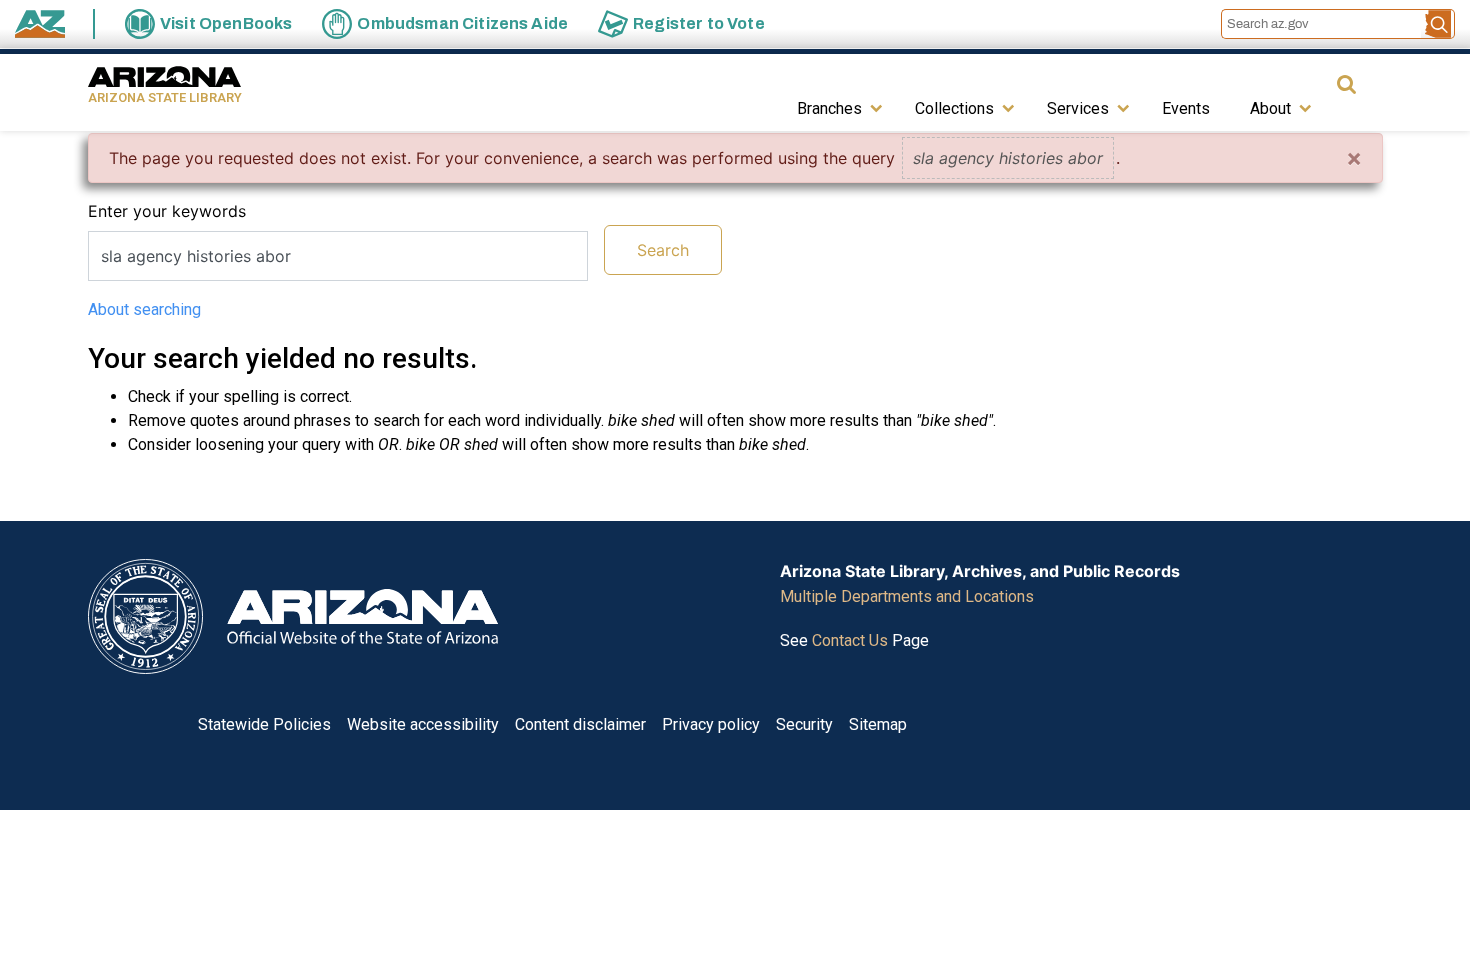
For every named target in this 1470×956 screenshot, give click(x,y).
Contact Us (850, 640)
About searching (144, 309)
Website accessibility (423, 724)
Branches (829, 108)
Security (804, 724)
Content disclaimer (580, 724)
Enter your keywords (167, 211)
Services (1078, 108)
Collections (954, 108)
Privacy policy (711, 724)
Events (1186, 108)
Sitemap (878, 724)
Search (663, 250)
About (1270, 108)
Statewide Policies (264, 724)
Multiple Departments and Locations (907, 596)
